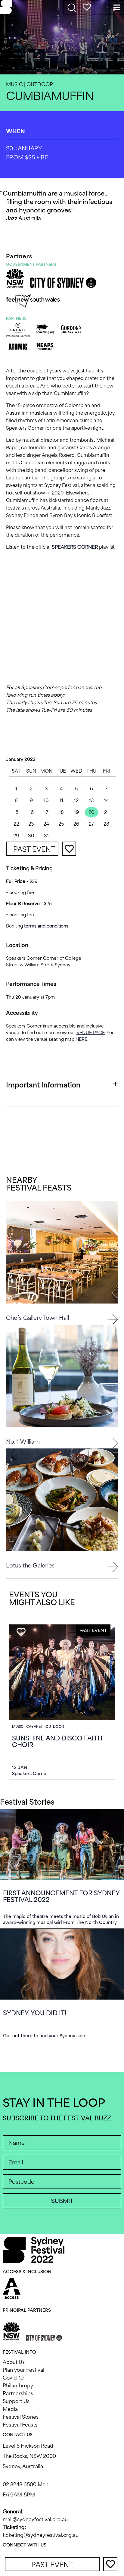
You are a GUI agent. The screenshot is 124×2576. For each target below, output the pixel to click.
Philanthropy (18, 2386)
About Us (14, 2362)
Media (10, 2409)
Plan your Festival (23, 2370)
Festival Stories (21, 2417)
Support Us (16, 2401)
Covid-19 (13, 2378)
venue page (91, 1032)
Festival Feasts (20, 2425)
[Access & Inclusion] (12, 2288)
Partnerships (18, 2393)
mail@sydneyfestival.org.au (35, 2519)
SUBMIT (62, 2201)
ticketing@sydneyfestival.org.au (41, 2535)
